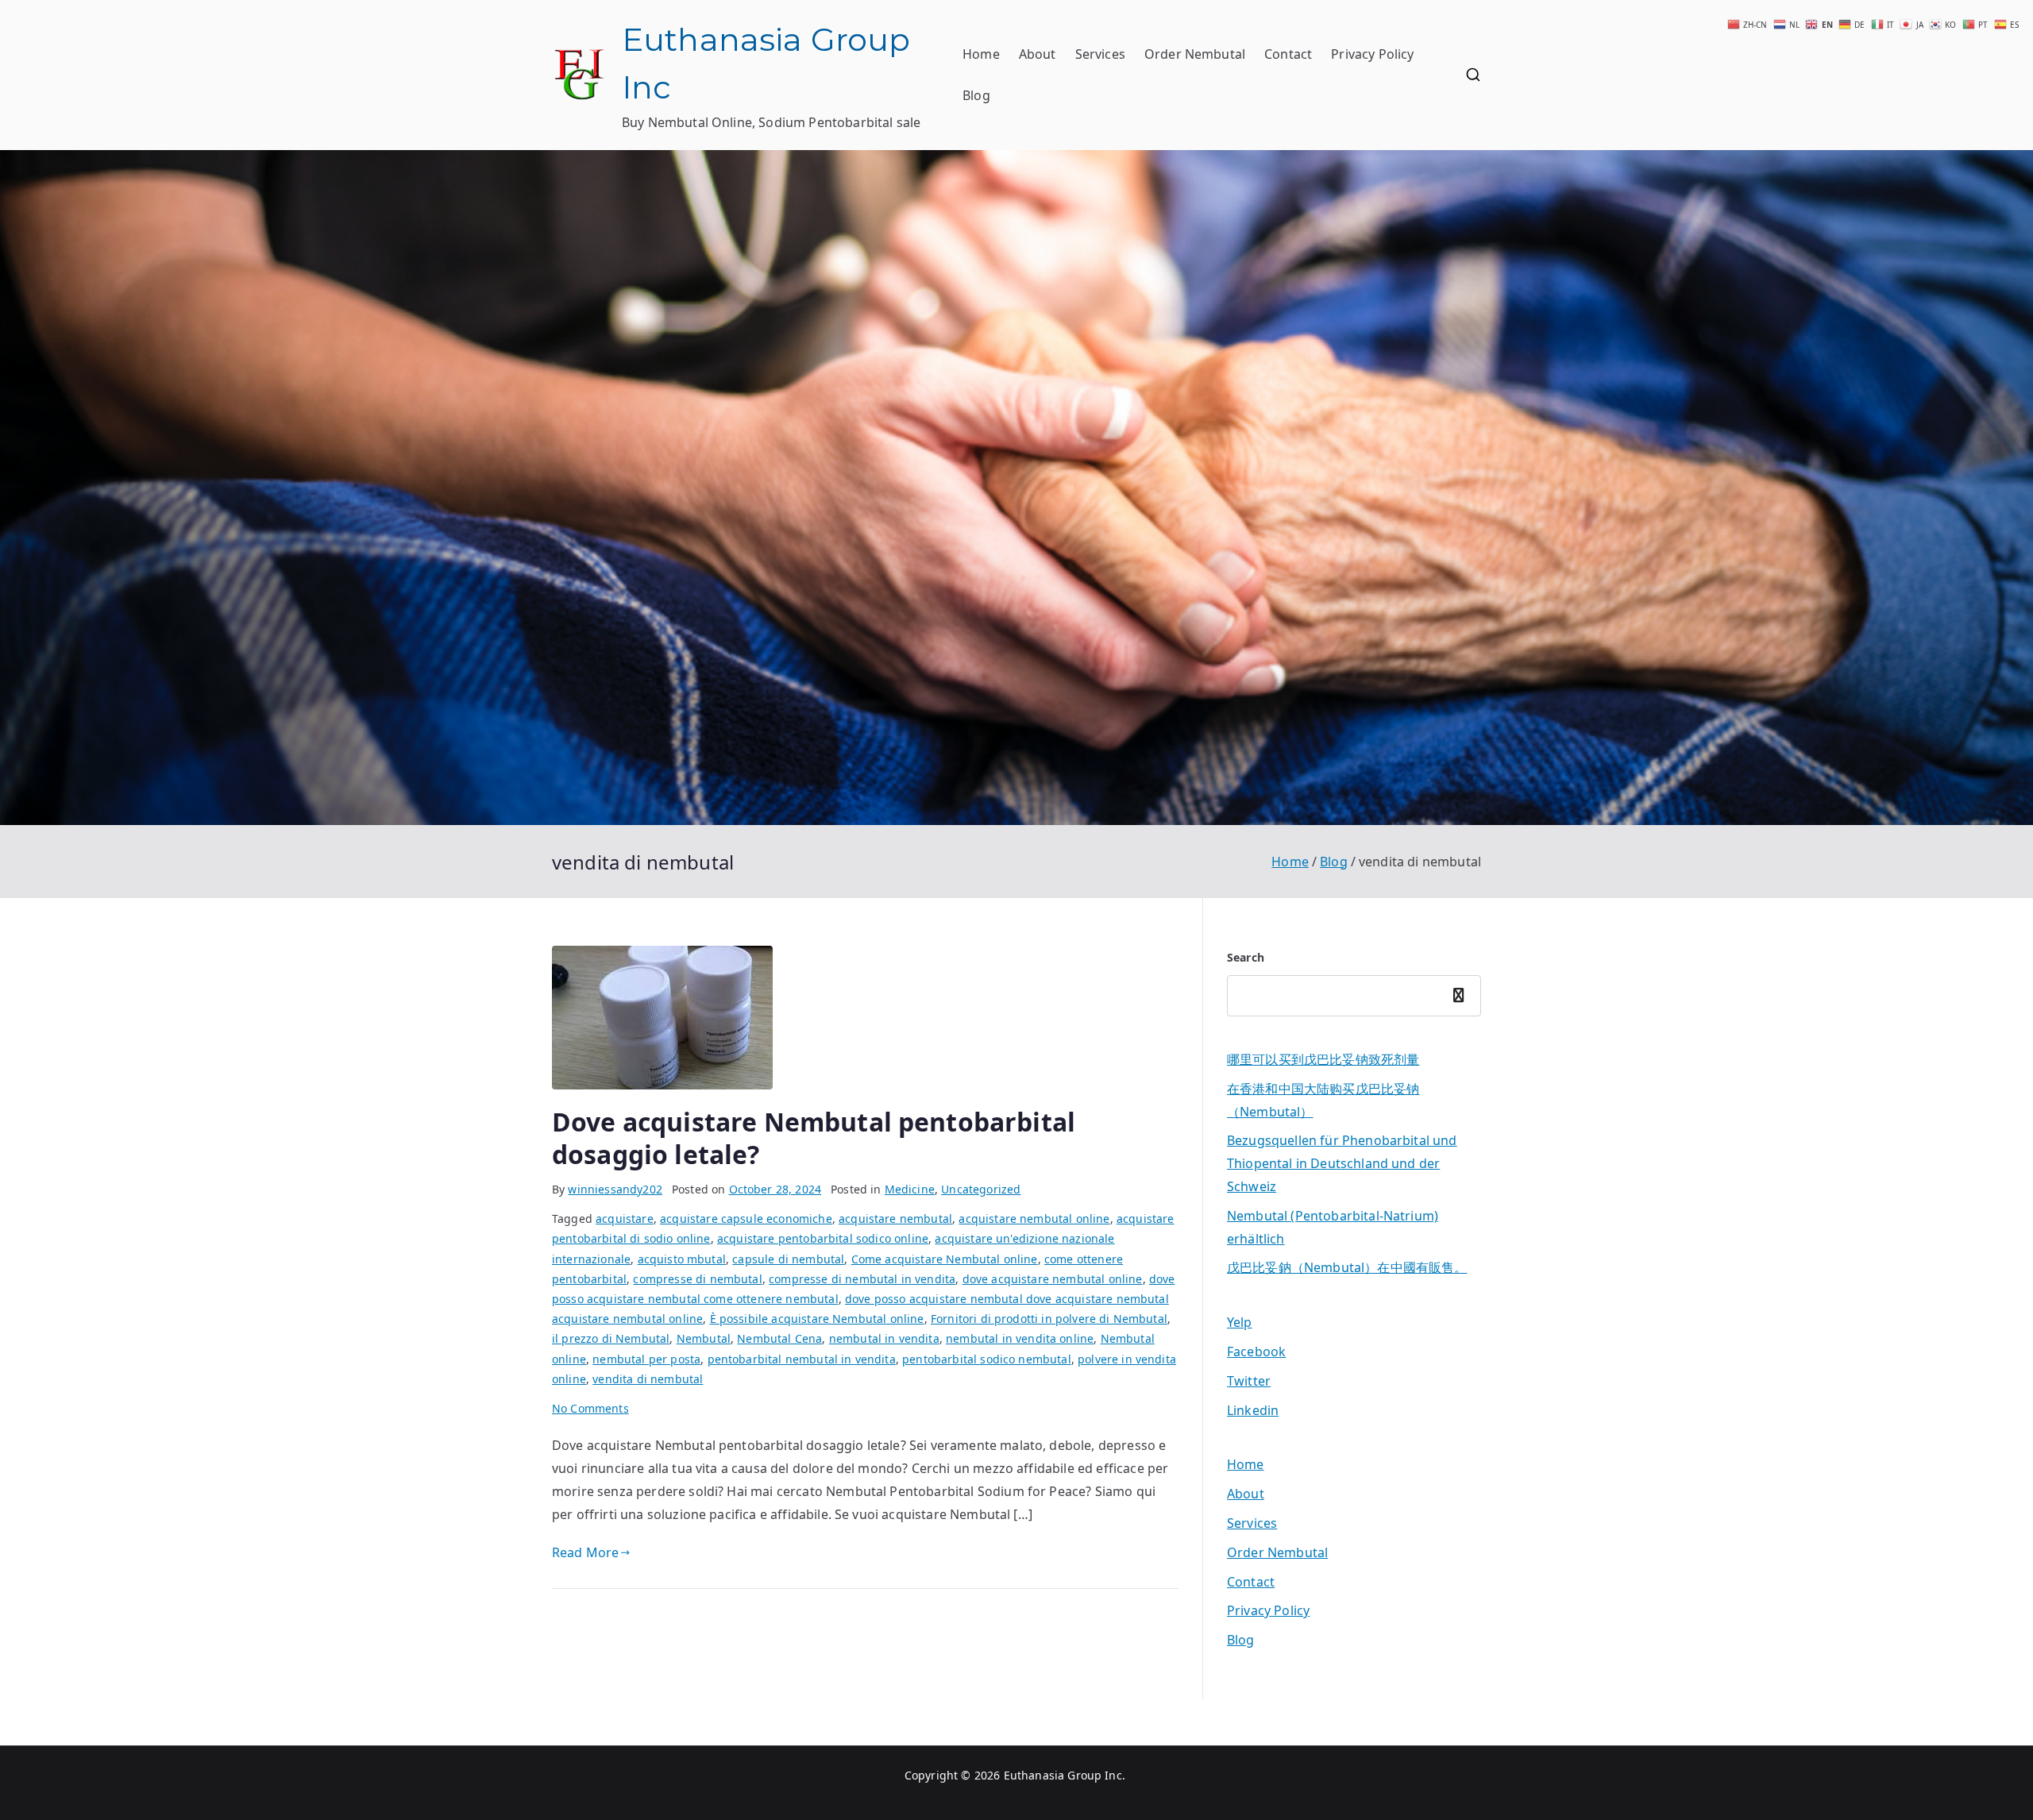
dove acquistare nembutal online (1053, 1279)
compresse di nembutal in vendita (862, 1279)
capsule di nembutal (788, 1259)
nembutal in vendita (884, 1338)
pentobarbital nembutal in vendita (802, 1359)
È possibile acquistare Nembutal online (817, 1319)
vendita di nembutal (648, 1379)
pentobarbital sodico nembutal (987, 1359)
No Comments (590, 1408)
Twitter (1249, 1381)
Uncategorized (981, 1189)
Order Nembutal (1195, 54)
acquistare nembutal (895, 1218)
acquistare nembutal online (1034, 1218)
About (1038, 54)
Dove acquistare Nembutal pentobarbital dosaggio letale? (814, 1138)
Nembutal (704, 1338)
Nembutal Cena (779, 1338)
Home (981, 54)
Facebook (1256, 1352)
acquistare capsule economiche (746, 1218)
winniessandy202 (615, 1189)
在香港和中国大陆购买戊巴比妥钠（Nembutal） (1323, 1100)
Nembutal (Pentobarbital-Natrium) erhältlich (1333, 1227)
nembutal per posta (646, 1359)
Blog (976, 95)
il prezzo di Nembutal (611, 1338)
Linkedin (1253, 1410)
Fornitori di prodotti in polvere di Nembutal (1049, 1319)
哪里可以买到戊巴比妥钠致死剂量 (1323, 1059)
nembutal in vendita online (1020, 1338)
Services (1100, 54)
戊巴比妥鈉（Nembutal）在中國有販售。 (1347, 1267)
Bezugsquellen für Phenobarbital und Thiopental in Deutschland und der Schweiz (1342, 1163)
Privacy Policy (1372, 54)
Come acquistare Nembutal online (945, 1259)
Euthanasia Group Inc (1063, 1775)
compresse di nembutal (697, 1279)
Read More (585, 1552)
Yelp (1240, 1322)
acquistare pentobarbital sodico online (823, 1238)
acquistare (625, 1218)
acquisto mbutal (682, 1259)
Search (1246, 957)
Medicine (910, 1189)
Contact (1288, 54)
